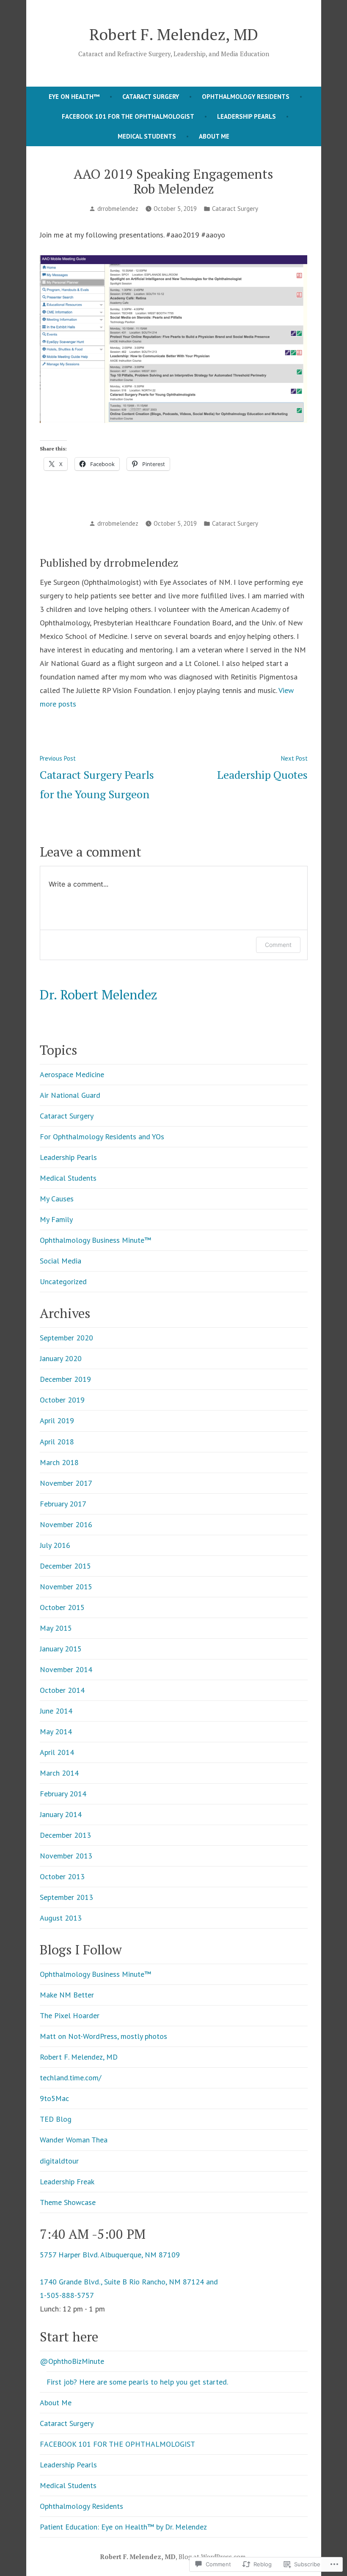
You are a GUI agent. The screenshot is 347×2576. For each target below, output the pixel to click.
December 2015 (65, 1566)
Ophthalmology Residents (246, 97)
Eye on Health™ (74, 97)
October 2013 (62, 1876)
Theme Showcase (68, 2202)
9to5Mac (54, 2098)
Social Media (61, 1261)
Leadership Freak (67, 2182)
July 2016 (55, 1545)
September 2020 (66, 1338)
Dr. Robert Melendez (99, 995)
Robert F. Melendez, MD (174, 34)
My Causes (57, 1199)
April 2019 (57, 1420)
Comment (278, 945)
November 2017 (66, 1483)
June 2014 (56, 1711)
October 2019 (62, 1400)
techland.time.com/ (70, 2078)
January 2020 (61, 1358)
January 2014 (61, 1814)
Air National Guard (70, 1095)
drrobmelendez (118, 209)
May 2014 (56, 1731)
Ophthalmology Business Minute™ (95, 1240)
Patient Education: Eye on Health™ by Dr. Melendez (123, 2527)
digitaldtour (59, 2161)
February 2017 (63, 1504)
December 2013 (65, 1835)
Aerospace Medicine (72, 1074)
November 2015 (66, 1587)
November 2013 (66, 1856)
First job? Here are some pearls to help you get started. (137, 2382)
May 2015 (56, 1628)
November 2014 (66, 1669)
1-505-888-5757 (67, 2295)
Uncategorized (63, 1281)
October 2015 (62, 1607)
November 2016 (66, 1524)
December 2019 (65, 1379)
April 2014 (57, 1752)
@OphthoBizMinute (72, 2361)
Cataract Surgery (151, 97)
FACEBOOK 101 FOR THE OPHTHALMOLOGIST (128, 116)
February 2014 (63, 1794)
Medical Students (147, 136)
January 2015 (61, 1649)
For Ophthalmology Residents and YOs (102, 1137)
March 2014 (59, 1773)
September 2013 (66, 1897)
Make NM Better (67, 1995)
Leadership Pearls (246, 116)
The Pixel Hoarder (70, 2015)
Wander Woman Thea (74, 2140)
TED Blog (56, 2119)
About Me (214, 136)
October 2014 (62, 1690)
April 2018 (57, 1442)
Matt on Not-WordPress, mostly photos (103, 2036)
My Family (56, 1219)
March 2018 (59, 1462)
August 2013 (61, 1918)
